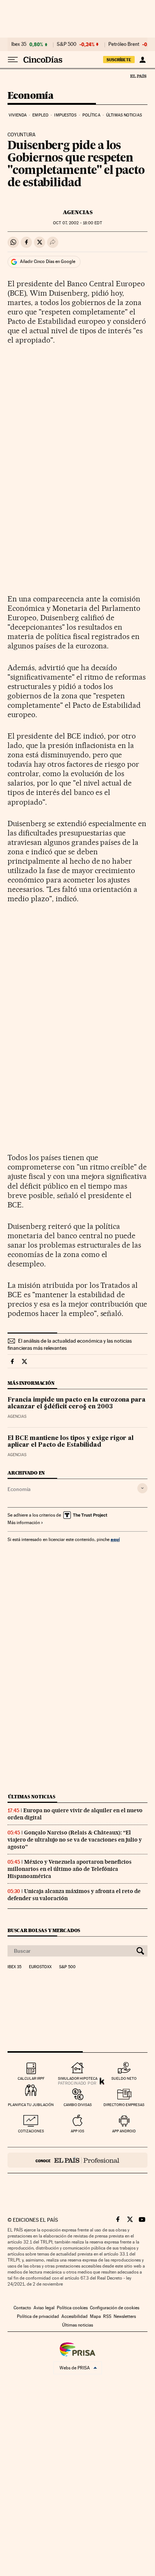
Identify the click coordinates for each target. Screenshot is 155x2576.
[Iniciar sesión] (142, 60)
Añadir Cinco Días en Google (48, 261)
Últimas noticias (124, 115)
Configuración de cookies (115, 2308)
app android (124, 2131)
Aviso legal (44, 2308)
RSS (107, 2316)
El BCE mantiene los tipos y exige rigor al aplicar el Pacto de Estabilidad (71, 1442)
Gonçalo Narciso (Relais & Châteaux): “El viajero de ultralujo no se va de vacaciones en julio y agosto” (75, 1840)
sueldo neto (124, 2078)
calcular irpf (31, 2078)
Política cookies (72, 2308)
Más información (24, 1523)
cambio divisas (78, 2105)
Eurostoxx (40, 1967)
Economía (30, 96)
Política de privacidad (38, 2316)
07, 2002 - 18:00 (77, 223)
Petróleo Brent (124, 44)
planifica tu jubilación (31, 2105)
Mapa (95, 2316)
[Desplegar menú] (13, 60)
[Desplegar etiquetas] (142, 1488)
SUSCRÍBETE (119, 60)
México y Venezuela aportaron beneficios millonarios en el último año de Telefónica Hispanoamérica (70, 1869)
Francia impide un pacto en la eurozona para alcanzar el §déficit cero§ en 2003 (77, 1404)
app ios (77, 2131)
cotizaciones (31, 2131)
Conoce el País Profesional (77, 2160)
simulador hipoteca (78, 2078)
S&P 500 (67, 44)
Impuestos (65, 115)
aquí (115, 1539)
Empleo (40, 115)
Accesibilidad (74, 2316)
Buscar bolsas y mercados (44, 1930)
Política (91, 115)
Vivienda (18, 115)
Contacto (22, 2308)
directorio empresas (124, 2105)
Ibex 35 (19, 44)
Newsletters (125, 2316)
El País (138, 76)
